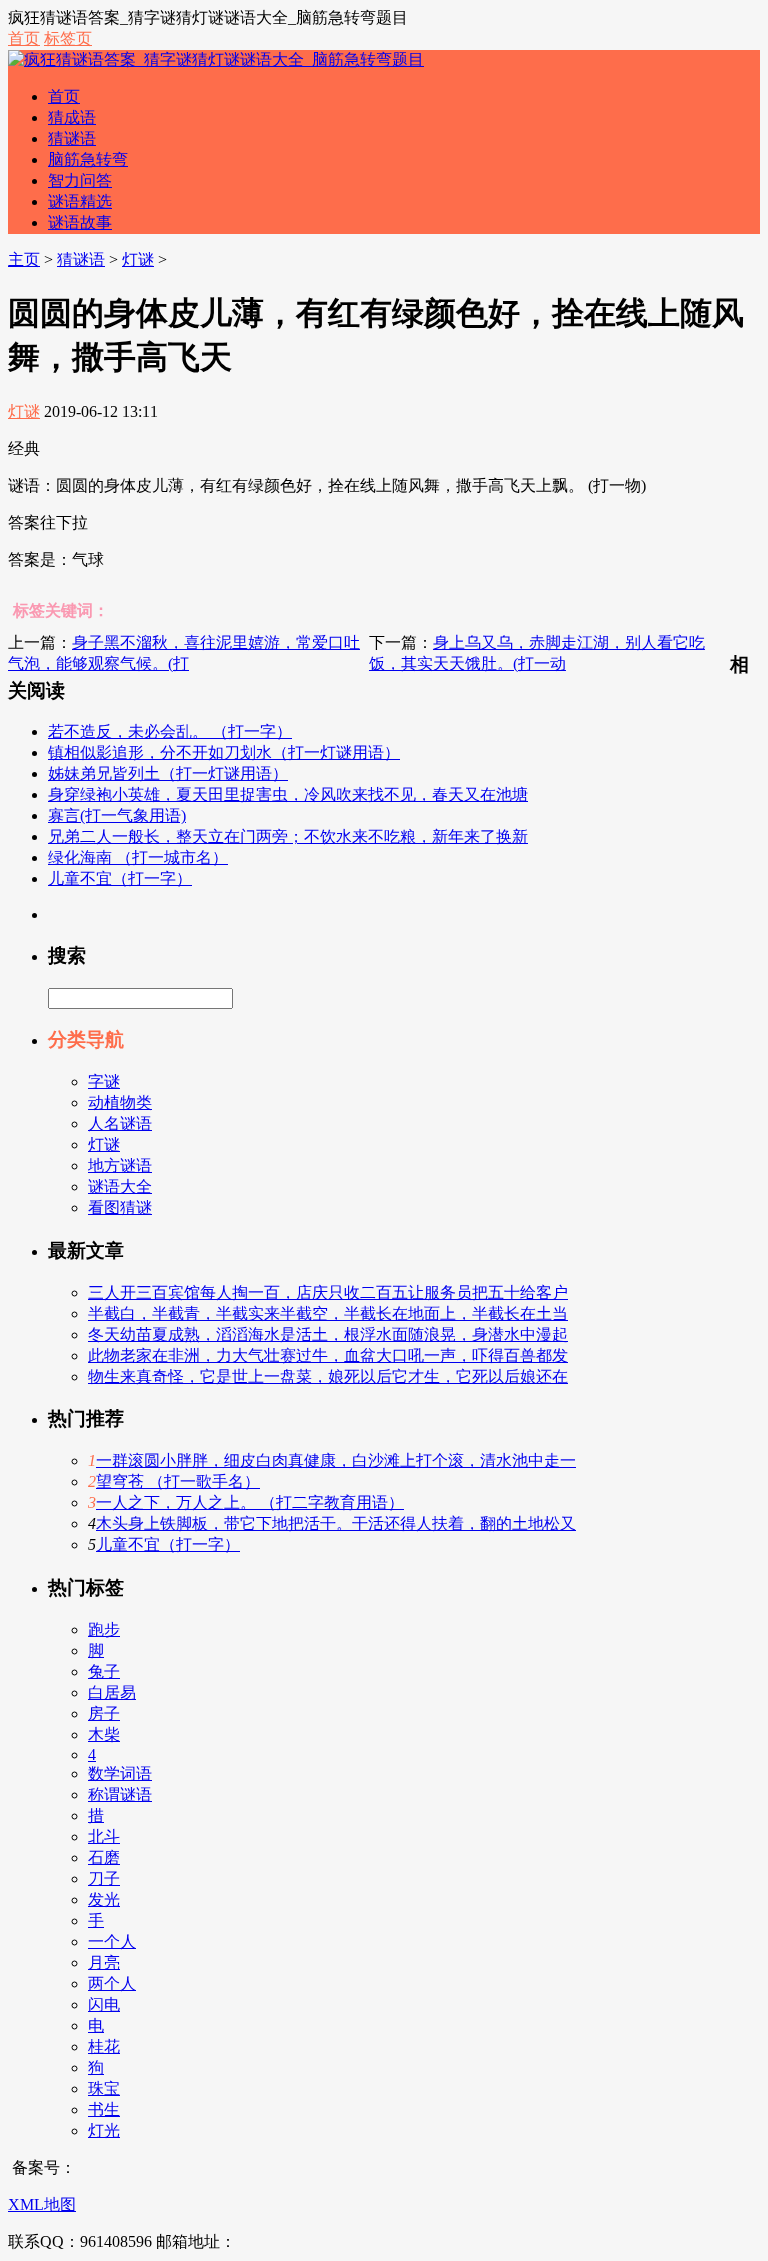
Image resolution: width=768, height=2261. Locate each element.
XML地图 (42, 2204)
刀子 (104, 1878)
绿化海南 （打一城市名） (138, 857)
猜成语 (72, 117)
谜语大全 (120, 1186)
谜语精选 (80, 201)
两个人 (112, 1983)
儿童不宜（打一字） (120, 878)
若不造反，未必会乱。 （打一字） (170, 731)
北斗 (104, 1836)
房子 (104, 1713)
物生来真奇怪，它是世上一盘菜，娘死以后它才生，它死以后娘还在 (328, 1376)
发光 (104, 1899)
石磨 (104, 1857)
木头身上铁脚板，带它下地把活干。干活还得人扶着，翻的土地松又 (336, 1523)
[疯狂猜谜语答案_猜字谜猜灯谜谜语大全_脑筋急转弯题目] (216, 59)
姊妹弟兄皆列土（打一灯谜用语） (168, 773)
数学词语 (120, 1773)
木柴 (104, 1734)
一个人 (112, 1941)
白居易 (112, 1692)
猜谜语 (72, 138)
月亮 (104, 1962)
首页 (24, 38)
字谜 (104, 1081)
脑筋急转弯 (88, 159)
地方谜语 (120, 1165)
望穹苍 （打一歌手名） (178, 1481)
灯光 (104, 2130)
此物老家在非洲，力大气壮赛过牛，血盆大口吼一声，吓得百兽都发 (328, 1355)
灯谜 (138, 259)
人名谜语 (120, 1123)
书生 (104, 2109)
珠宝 (104, 2088)
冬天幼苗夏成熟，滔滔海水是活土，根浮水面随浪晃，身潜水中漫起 (328, 1334)
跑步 (104, 1629)
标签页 (68, 38)
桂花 (104, 2046)
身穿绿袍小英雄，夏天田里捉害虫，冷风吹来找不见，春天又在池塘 (288, 794)
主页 (24, 259)
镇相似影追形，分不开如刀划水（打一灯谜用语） (224, 752)
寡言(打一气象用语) (117, 815)
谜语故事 (80, 222)
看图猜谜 (120, 1207)
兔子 (104, 1671)
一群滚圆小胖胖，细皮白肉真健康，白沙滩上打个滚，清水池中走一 (336, 1460)
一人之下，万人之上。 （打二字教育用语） (250, 1502)
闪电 (104, 2004)
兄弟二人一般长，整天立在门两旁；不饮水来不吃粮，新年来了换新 (288, 836)
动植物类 (120, 1102)
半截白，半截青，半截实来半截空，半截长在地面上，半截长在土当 (328, 1313)
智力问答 (80, 180)
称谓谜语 (120, 1794)
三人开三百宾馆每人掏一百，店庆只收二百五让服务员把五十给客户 (328, 1292)
